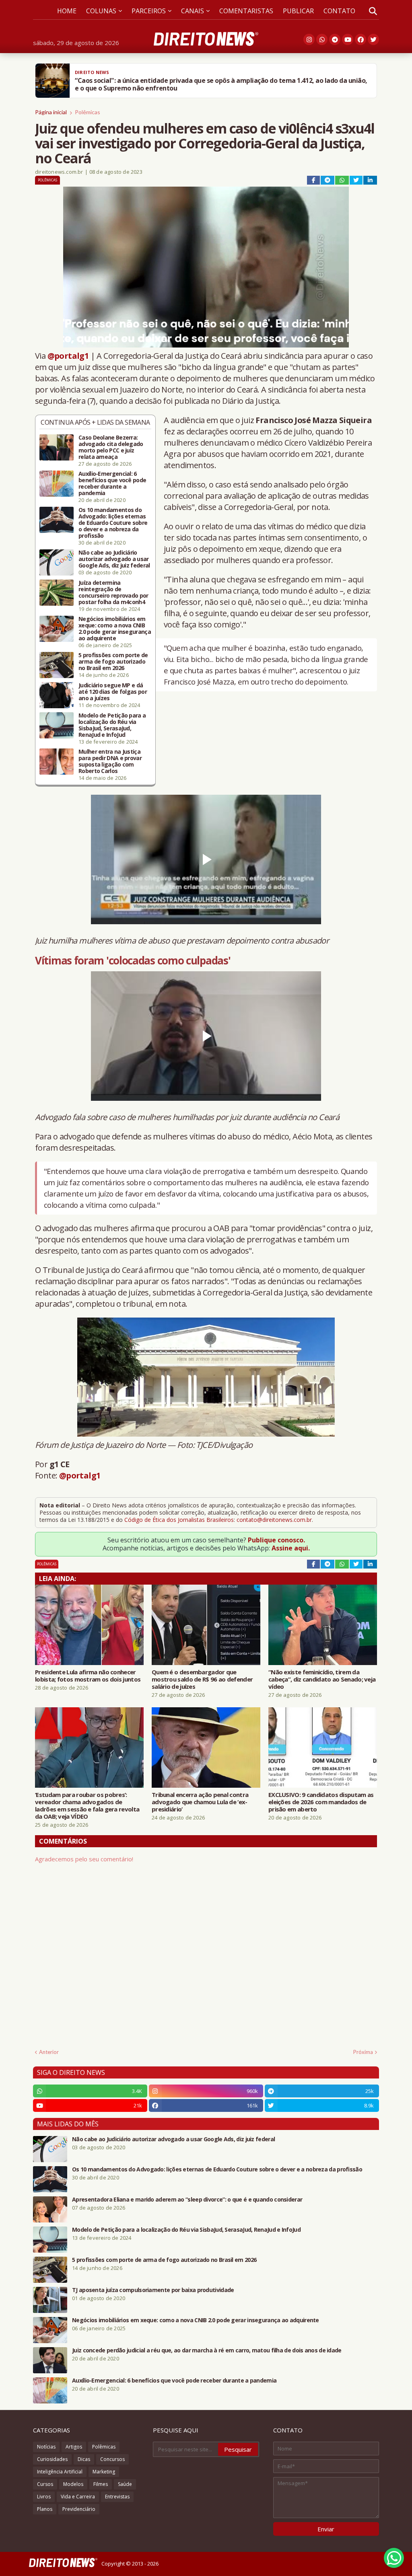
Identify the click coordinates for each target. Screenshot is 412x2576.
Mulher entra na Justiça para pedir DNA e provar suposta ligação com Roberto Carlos (110, 761)
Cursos (45, 2484)
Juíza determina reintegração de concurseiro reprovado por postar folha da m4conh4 (113, 592)
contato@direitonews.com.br (274, 1520)
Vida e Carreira (78, 2497)
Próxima (363, 2052)
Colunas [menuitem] (101, 11)
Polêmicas (88, 112)
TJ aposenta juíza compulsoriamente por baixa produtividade (153, 2290)
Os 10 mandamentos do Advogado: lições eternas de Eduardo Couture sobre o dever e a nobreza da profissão (113, 523)
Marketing (104, 2472)
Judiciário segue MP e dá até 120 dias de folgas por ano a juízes (113, 692)
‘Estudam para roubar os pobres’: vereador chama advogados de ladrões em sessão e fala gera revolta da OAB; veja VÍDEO (87, 1805)
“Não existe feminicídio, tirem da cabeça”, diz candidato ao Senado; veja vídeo (322, 1679)
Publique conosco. (276, 1540)
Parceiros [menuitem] (149, 11)
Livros (44, 2497)
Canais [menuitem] (193, 11)
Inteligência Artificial (60, 2472)
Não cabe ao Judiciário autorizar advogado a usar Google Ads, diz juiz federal (114, 559)
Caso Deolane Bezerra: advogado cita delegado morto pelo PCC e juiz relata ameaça (111, 447)
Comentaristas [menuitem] (246, 11)
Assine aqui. (291, 1548)
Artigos (74, 2447)
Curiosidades (52, 2459)
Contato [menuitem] (339, 11)
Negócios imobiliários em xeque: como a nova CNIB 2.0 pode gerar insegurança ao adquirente (115, 629)
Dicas (84, 2459)
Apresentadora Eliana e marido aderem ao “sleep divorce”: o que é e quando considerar (187, 2200)
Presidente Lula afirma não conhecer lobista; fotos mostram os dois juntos (88, 1676)
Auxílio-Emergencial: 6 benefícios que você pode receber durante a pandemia (112, 483)
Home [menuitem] (67, 11)
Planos (45, 2509)
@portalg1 (68, 356)
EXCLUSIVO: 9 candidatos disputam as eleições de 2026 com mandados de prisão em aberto (321, 1802)
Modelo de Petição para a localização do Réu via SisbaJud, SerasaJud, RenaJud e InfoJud (112, 725)
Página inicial (51, 112)
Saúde (125, 2484)
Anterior (49, 2052)
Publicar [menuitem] (298, 11)
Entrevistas (117, 2497)
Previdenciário (79, 2509)
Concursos (112, 2459)
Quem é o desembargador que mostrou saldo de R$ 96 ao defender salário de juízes (202, 1679)
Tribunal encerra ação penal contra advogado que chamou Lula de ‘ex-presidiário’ (200, 1802)
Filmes (101, 2484)
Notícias (46, 2447)
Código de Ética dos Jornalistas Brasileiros (179, 1520)
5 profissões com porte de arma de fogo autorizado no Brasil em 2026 (113, 662)
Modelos (73, 2484)
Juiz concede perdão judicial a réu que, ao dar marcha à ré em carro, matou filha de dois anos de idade (207, 2350)
